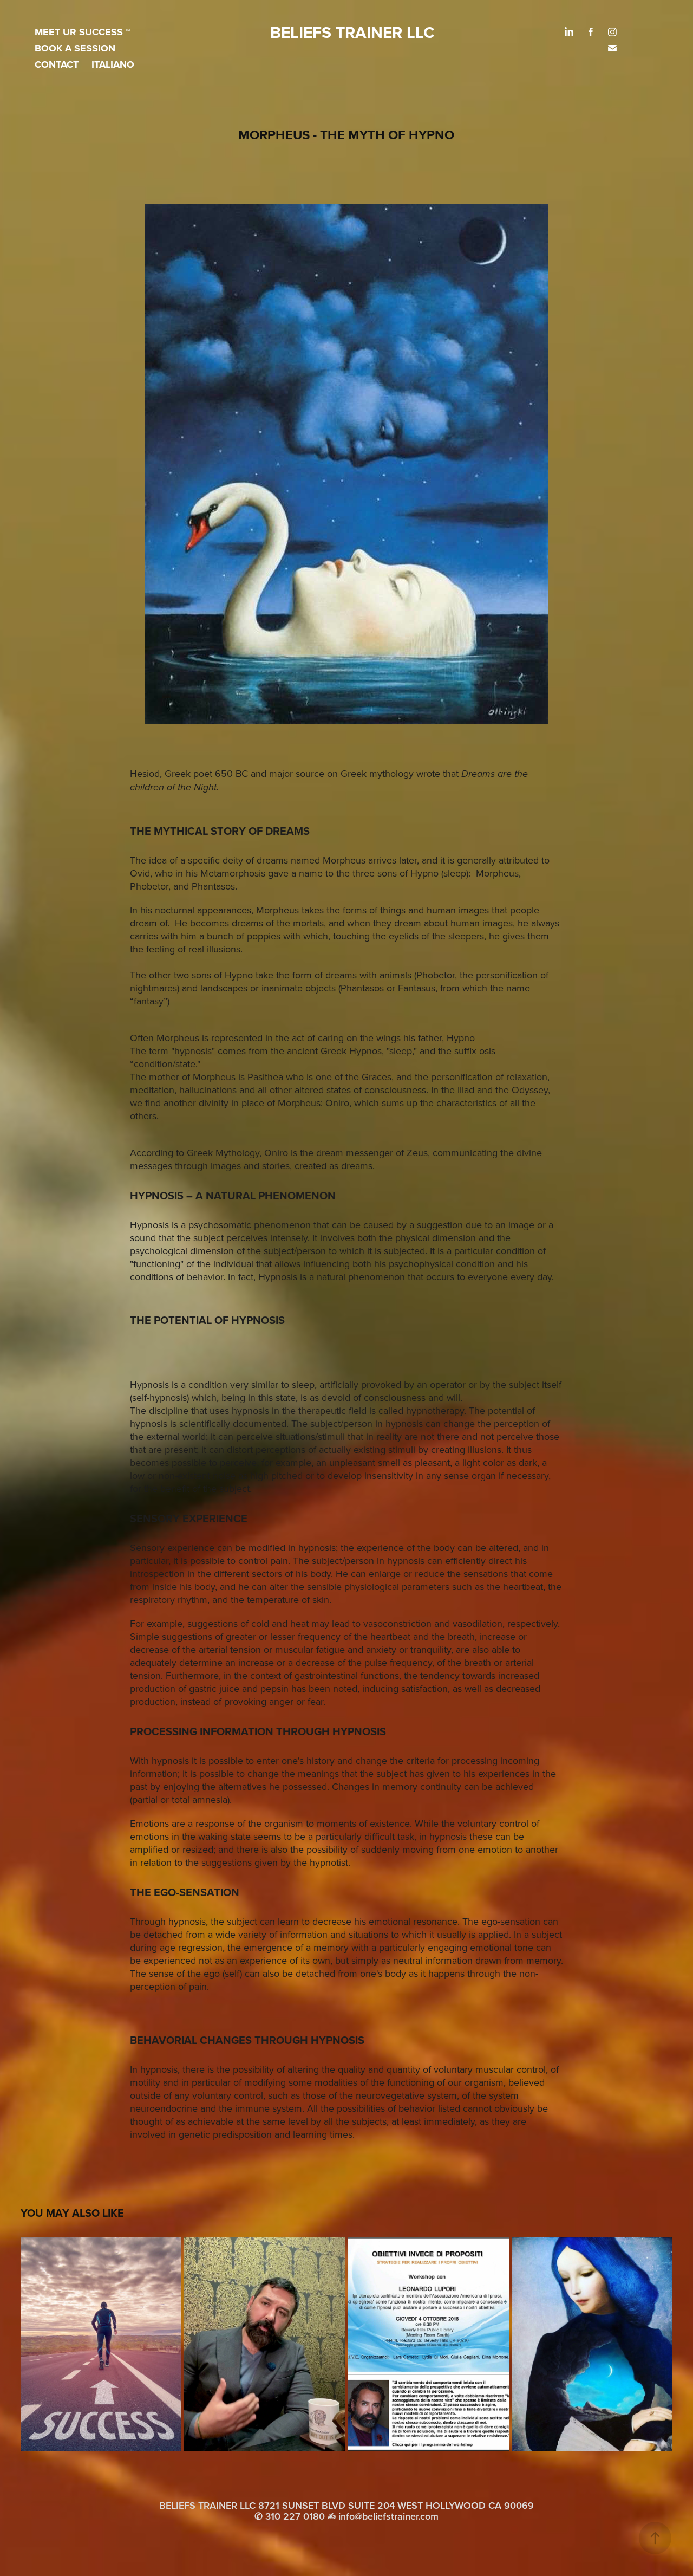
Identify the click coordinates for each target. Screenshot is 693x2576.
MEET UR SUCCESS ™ (82, 32)
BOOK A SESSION (75, 48)
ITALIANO (113, 64)
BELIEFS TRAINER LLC (352, 32)
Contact (57, 64)
